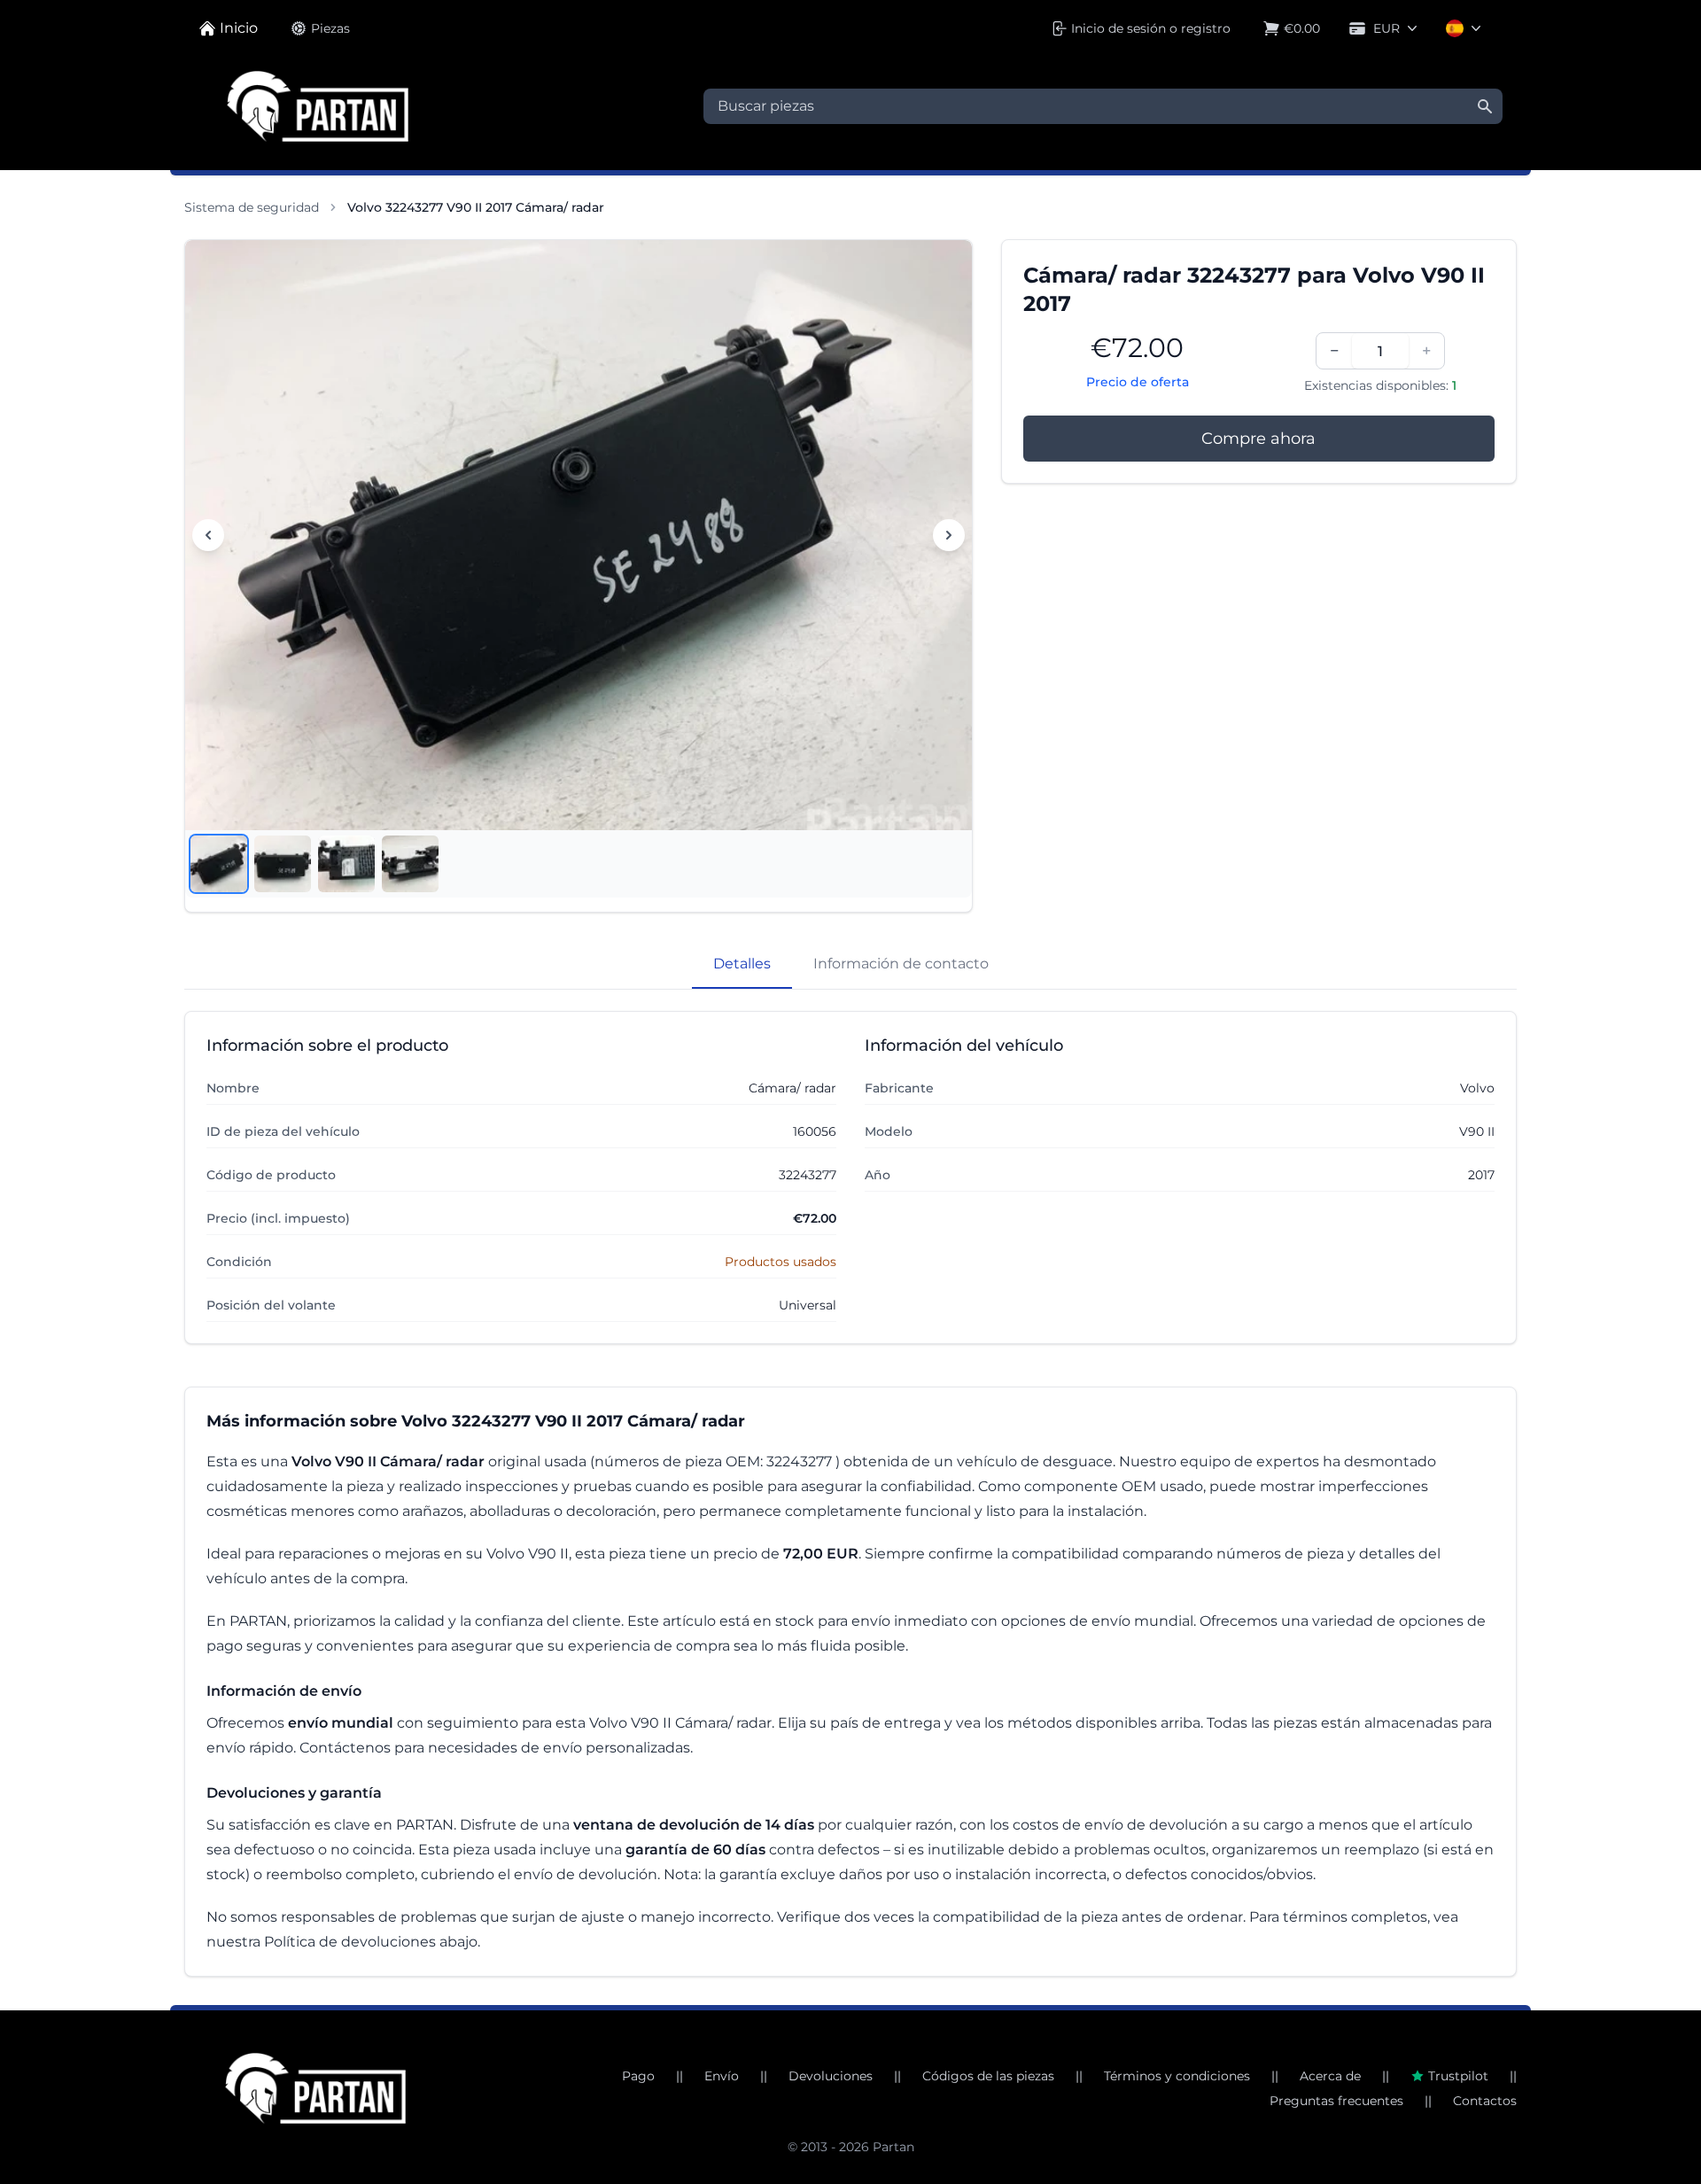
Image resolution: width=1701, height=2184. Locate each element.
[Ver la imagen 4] (410, 864)
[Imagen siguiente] (949, 535)
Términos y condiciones (1177, 2076)
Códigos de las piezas (988, 2076)
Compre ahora (1258, 439)
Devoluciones (831, 2076)
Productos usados (781, 1262)
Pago (638, 2076)
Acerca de (1330, 2076)
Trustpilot (1458, 2076)
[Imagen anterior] (208, 535)
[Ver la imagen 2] (283, 864)
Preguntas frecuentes (1336, 2101)
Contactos (1485, 2101)
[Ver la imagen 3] (346, 864)
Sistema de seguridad (252, 207)
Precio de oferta (1138, 382)
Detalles (742, 964)
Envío (722, 2076)
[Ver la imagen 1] (219, 864)
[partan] (315, 2088)
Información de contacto (901, 964)
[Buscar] (1485, 106)
